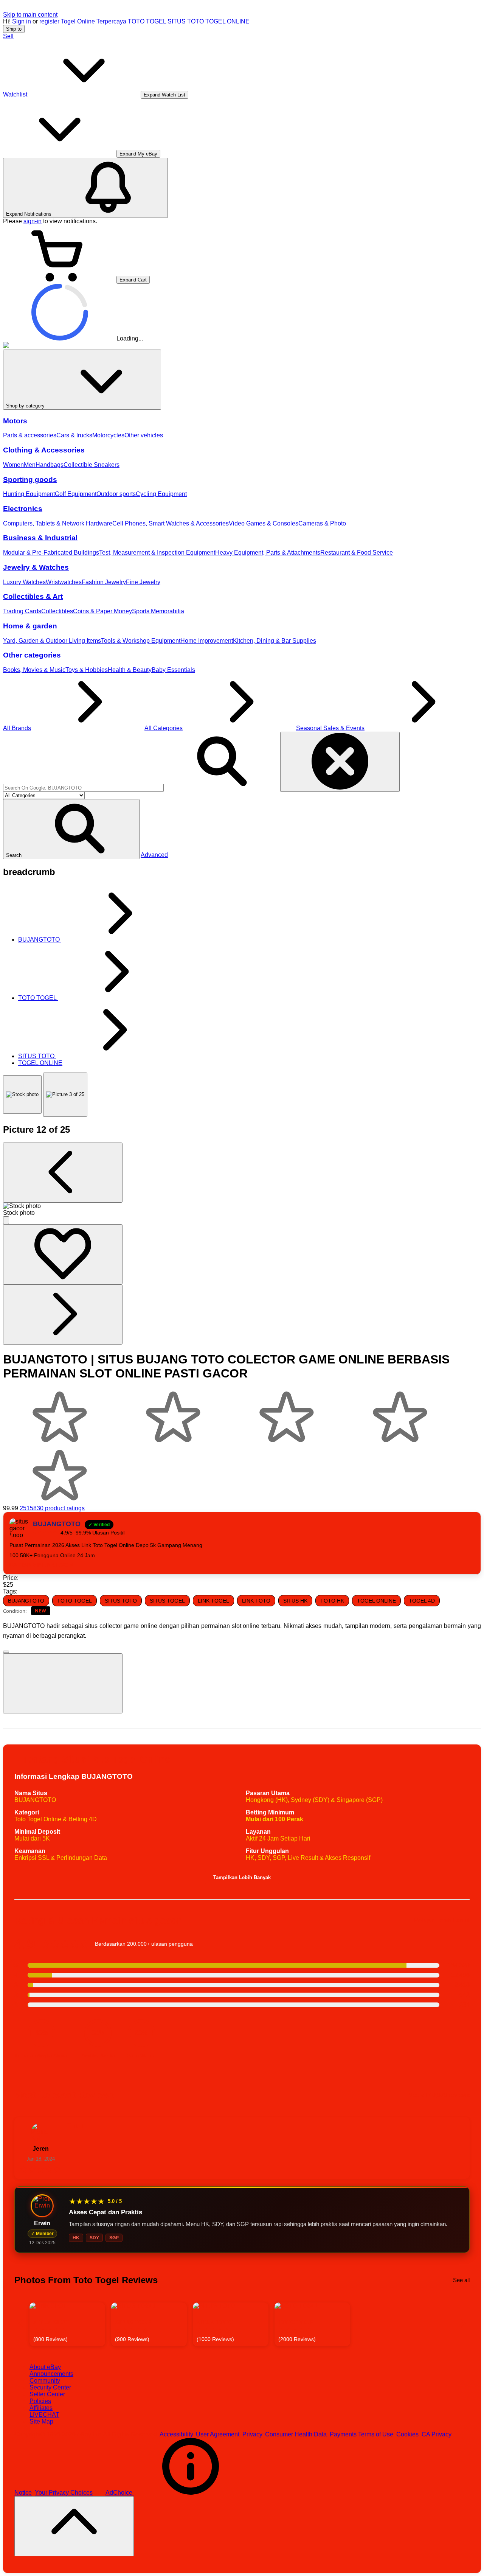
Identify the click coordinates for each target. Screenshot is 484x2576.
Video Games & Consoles (264, 523)
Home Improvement (207, 641)
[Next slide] (463, 2324)
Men (30, 465)
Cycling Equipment (161, 494)
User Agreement (218, 2434)
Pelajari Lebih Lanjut (442, 1920)
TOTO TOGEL (147, 21)
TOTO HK (332, 1601)
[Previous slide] (21, 2324)
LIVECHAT (44, 2415)
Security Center (50, 2387)
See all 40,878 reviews (439, 2095)
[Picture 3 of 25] (65, 1095)
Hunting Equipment (29, 494)
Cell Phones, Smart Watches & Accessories (171, 523)
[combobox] (83, 788)
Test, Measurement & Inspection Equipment (157, 553)
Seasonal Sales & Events (330, 728)
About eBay (45, 2367)
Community (45, 2381)
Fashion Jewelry (104, 582)
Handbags (50, 465)
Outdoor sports (116, 494)
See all (461, 2280)
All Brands (17, 728)
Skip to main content (30, 15)
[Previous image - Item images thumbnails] (63, 1173)
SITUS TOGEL (167, 1601)
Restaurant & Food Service (357, 553)
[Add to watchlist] (63, 1254)
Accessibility (176, 2434)
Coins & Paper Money (102, 611)
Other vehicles (144, 435)
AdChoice (120, 2493)
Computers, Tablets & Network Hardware (58, 523)
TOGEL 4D (422, 1601)
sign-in (33, 221)
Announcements (51, 2374)
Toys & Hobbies (87, 670)
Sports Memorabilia (158, 611)
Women (13, 465)
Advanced (154, 855)
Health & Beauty (130, 670)
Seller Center (47, 2394)
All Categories (164, 728)
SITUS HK (295, 1601)
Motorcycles (108, 435)
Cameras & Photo (322, 523)
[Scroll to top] (74, 2526)
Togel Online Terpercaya (94, 21)
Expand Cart (133, 280)
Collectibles (57, 611)
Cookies (407, 2434)
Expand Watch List (164, 95)
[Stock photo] (22, 1094)
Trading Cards (22, 611)
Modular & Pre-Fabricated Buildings (51, 553)
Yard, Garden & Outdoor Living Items (52, 641)
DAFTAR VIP (26, 1565)
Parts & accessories (30, 435)
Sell (8, 36)
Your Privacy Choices (64, 2493)
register (49, 21)
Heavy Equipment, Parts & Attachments (268, 553)
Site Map (41, 2421)
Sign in (22, 21)
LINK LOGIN (58, 1565)
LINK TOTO (256, 1601)
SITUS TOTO (186, 21)
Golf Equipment (76, 494)
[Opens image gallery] (6, 1220)
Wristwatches (64, 582)
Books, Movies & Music (34, 670)
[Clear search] (340, 762)
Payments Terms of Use (361, 2434)
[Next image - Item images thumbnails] (63, 1314)
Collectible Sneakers (92, 465)
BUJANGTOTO (26, 1601)
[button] (71, 829)
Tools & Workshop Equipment (141, 641)
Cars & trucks (74, 435)
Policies (40, 2401)
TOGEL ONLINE (227, 21)
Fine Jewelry (143, 582)
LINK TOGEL (213, 1601)
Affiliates (41, 2408)
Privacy (252, 2434)
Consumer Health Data (296, 2434)
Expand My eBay (138, 154)
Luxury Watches (24, 582)
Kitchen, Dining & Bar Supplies (275, 641)
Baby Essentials (173, 670)
